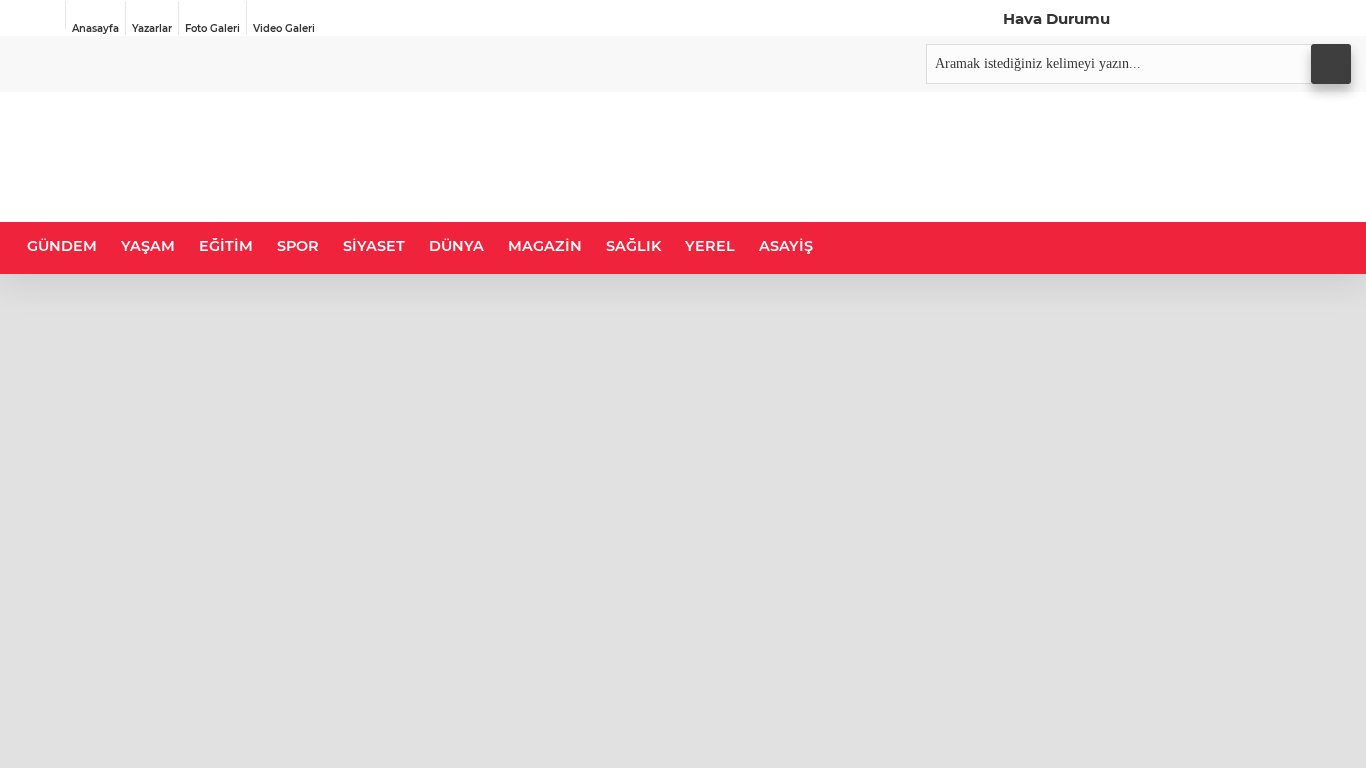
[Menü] (40, 15)
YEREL (710, 246)
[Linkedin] (1251, 18)
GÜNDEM (62, 246)
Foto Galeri (212, 28)
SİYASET (374, 246)
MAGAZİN (545, 246)
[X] (1169, 18)
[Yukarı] (1327, 729)
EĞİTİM (226, 246)
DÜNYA (456, 246)
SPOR (298, 246)
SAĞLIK (633, 246)
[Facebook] (1128, 18)
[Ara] (1331, 64)
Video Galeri (284, 28)
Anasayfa (95, 28)
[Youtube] (1292, 18)
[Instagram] (1210, 18)
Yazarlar (152, 28)
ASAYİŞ (786, 246)
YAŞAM (148, 246)
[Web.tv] (1333, 18)
